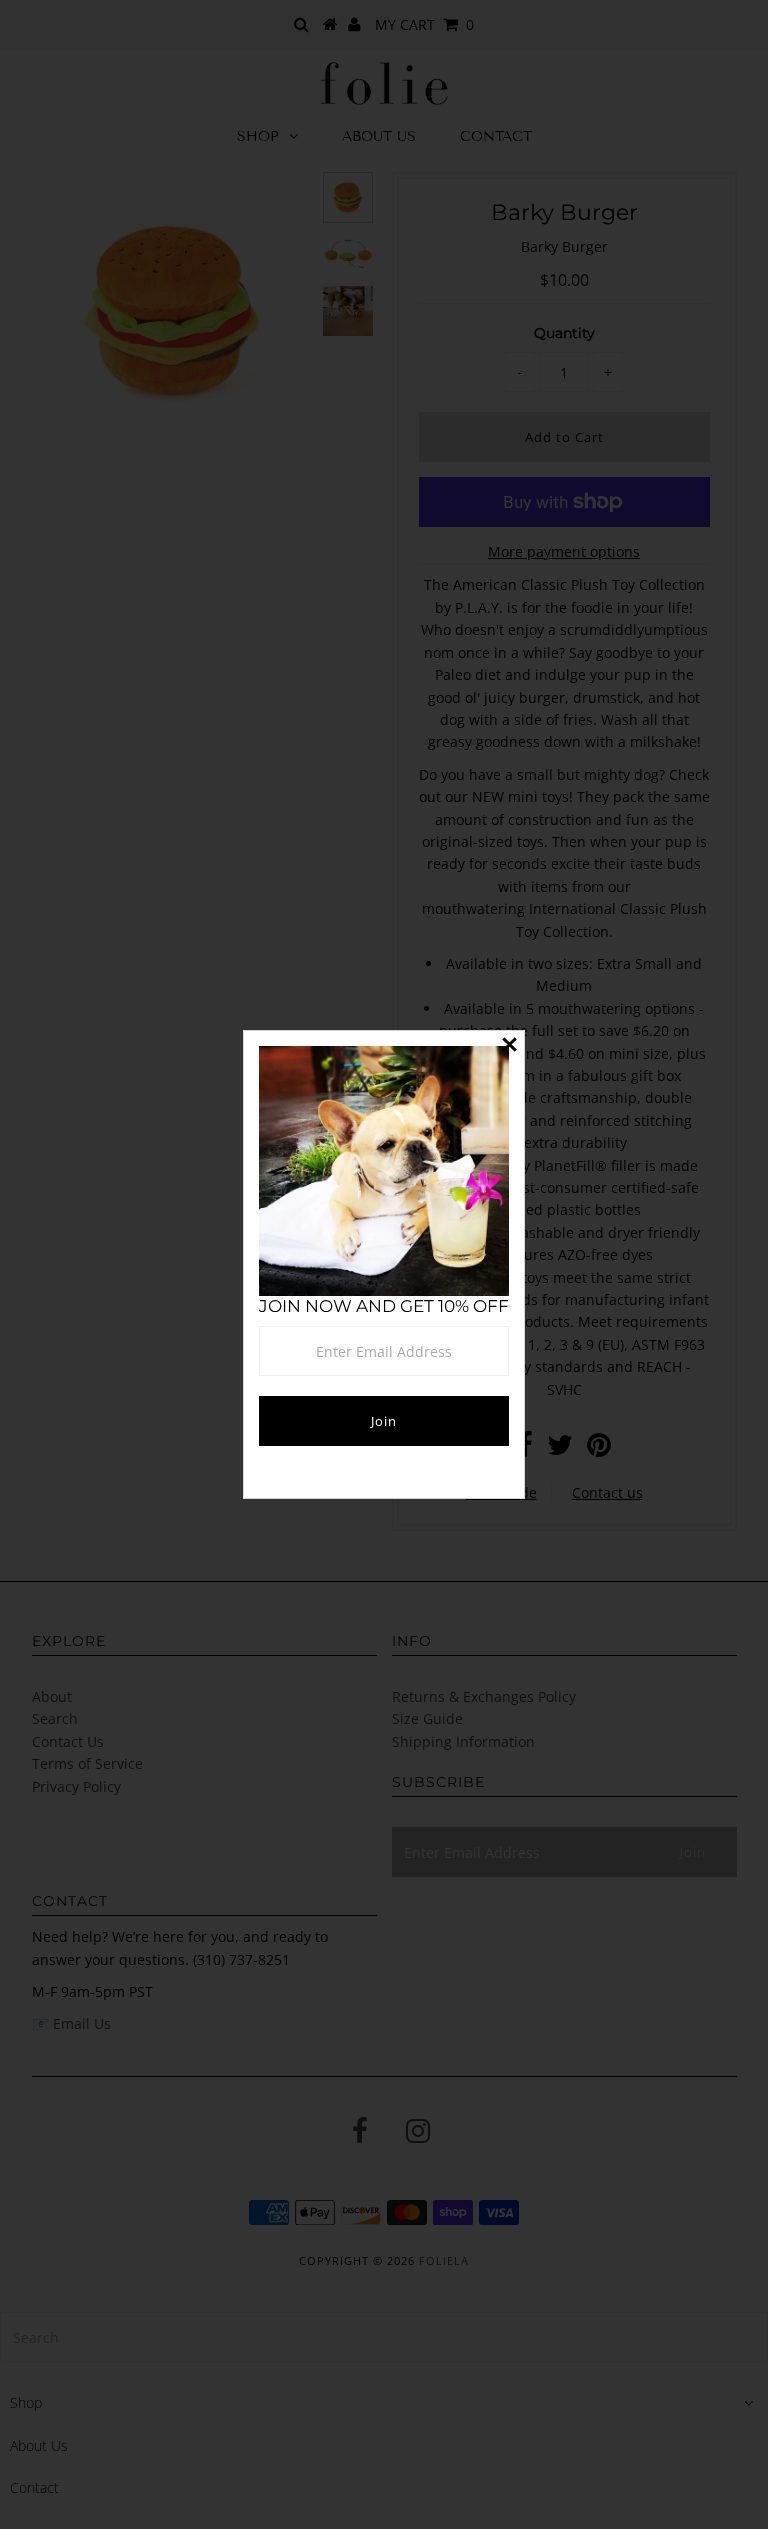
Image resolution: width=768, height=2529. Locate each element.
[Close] (509, 1046)
